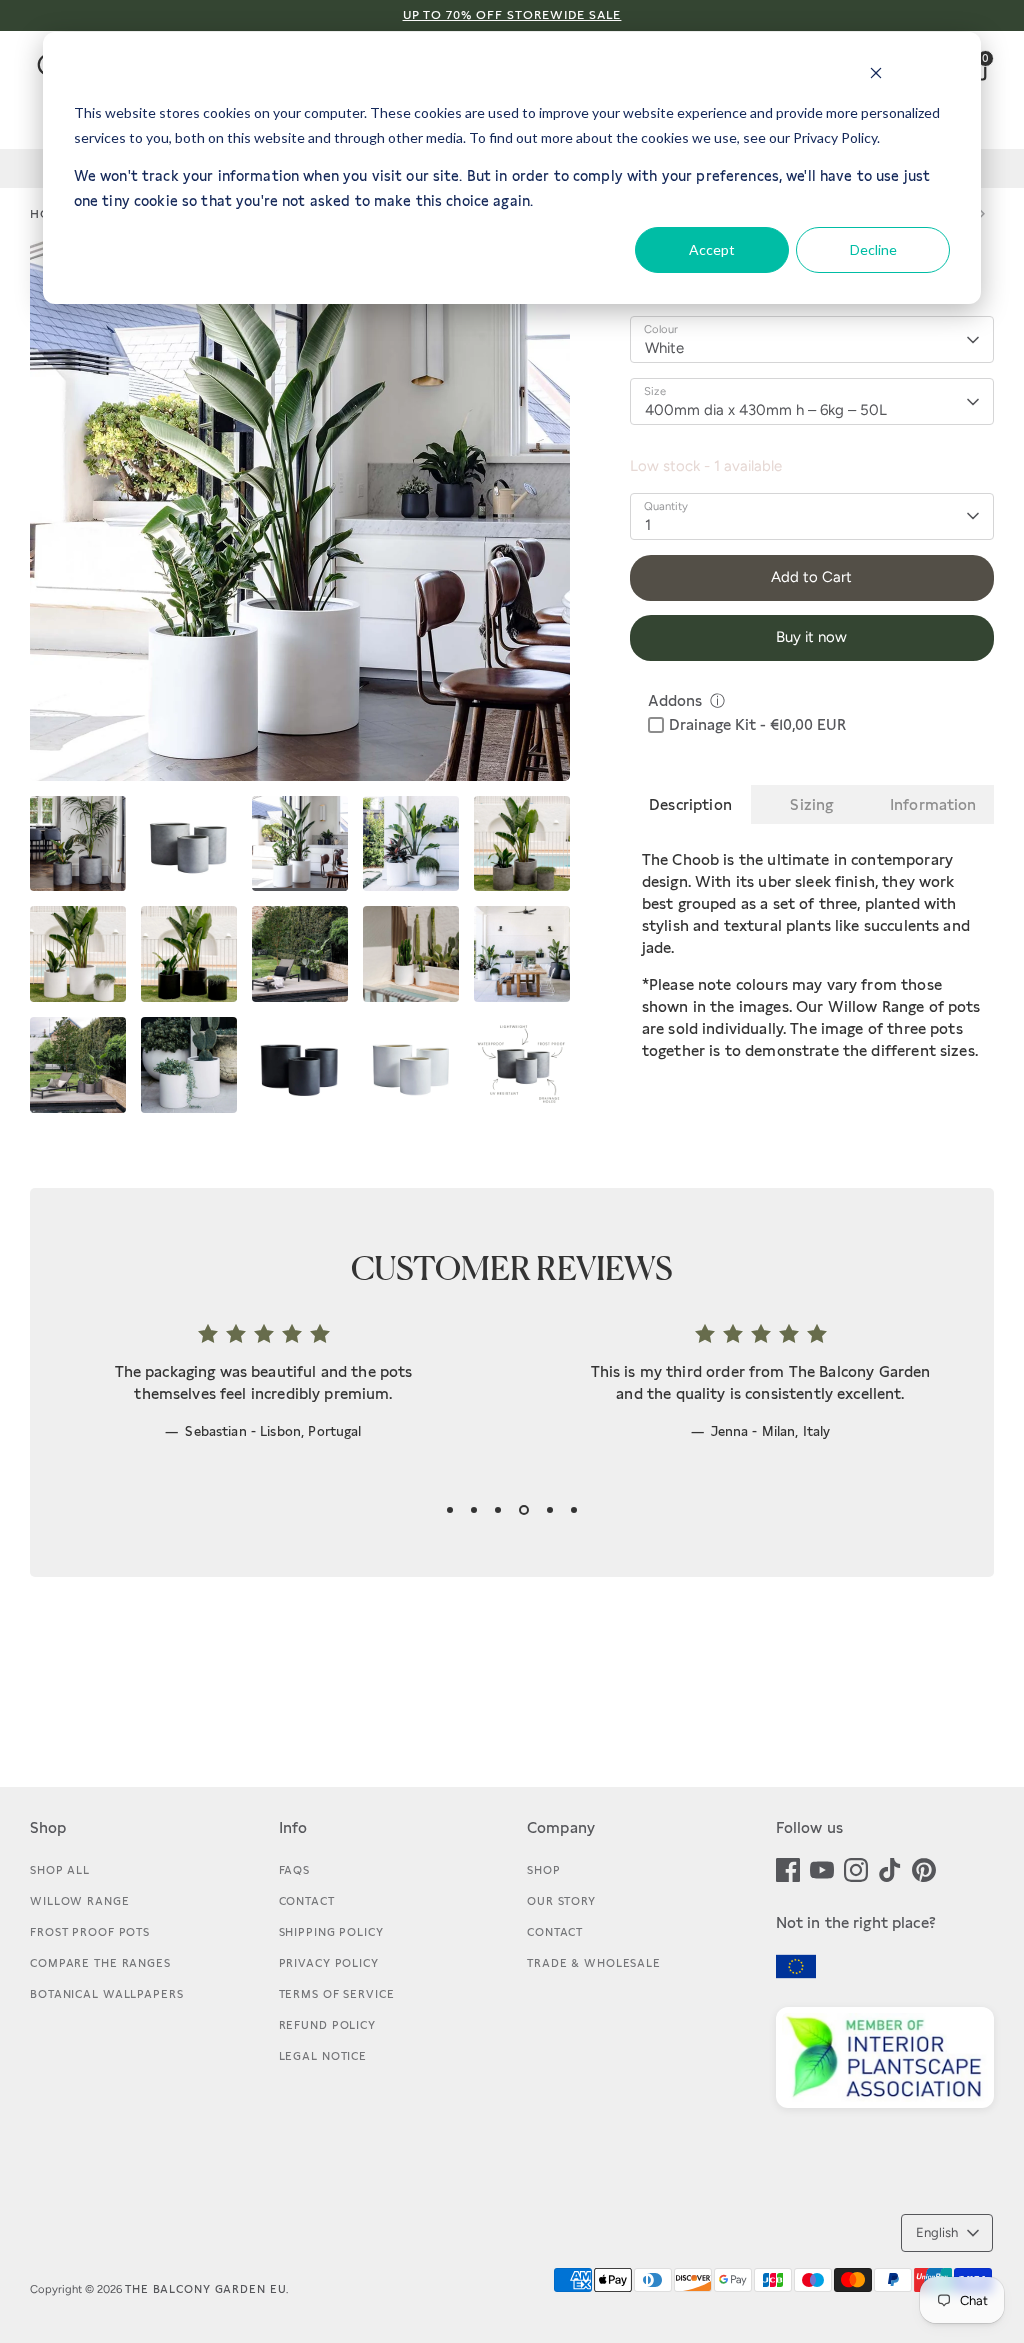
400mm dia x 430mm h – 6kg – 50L (766, 410)
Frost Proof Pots (90, 1932)
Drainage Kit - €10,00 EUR (757, 725)
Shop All (60, 1870)
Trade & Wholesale (594, 1963)
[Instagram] (856, 1868)
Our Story (561, 1901)
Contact (307, 1901)
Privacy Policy (329, 1963)
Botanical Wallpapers (107, 1994)
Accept (712, 249)
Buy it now (811, 637)
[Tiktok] (890, 1868)
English (937, 2232)
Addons (675, 701)
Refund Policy (327, 2025)
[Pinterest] (924, 1868)
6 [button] (574, 1510)
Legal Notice (323, 2056)
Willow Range (80, 1901)
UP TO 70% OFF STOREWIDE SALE (512, 15)
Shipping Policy (331, 1932)
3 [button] (498, 1510)
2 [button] (474, 1510)
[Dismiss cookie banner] (876, 75)
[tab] (690, 804)
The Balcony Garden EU (205, 2289)
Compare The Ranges (100, 1963)
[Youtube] (822, 1868)
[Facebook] (788, 1868)
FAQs (295, 1870)
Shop (544, 1870)
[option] (300, 518)
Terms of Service (337, 1994)
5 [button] (550, 1510)
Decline (873, 249)
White (664, 348)
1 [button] (450, 1510)
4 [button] (524, 1510)
